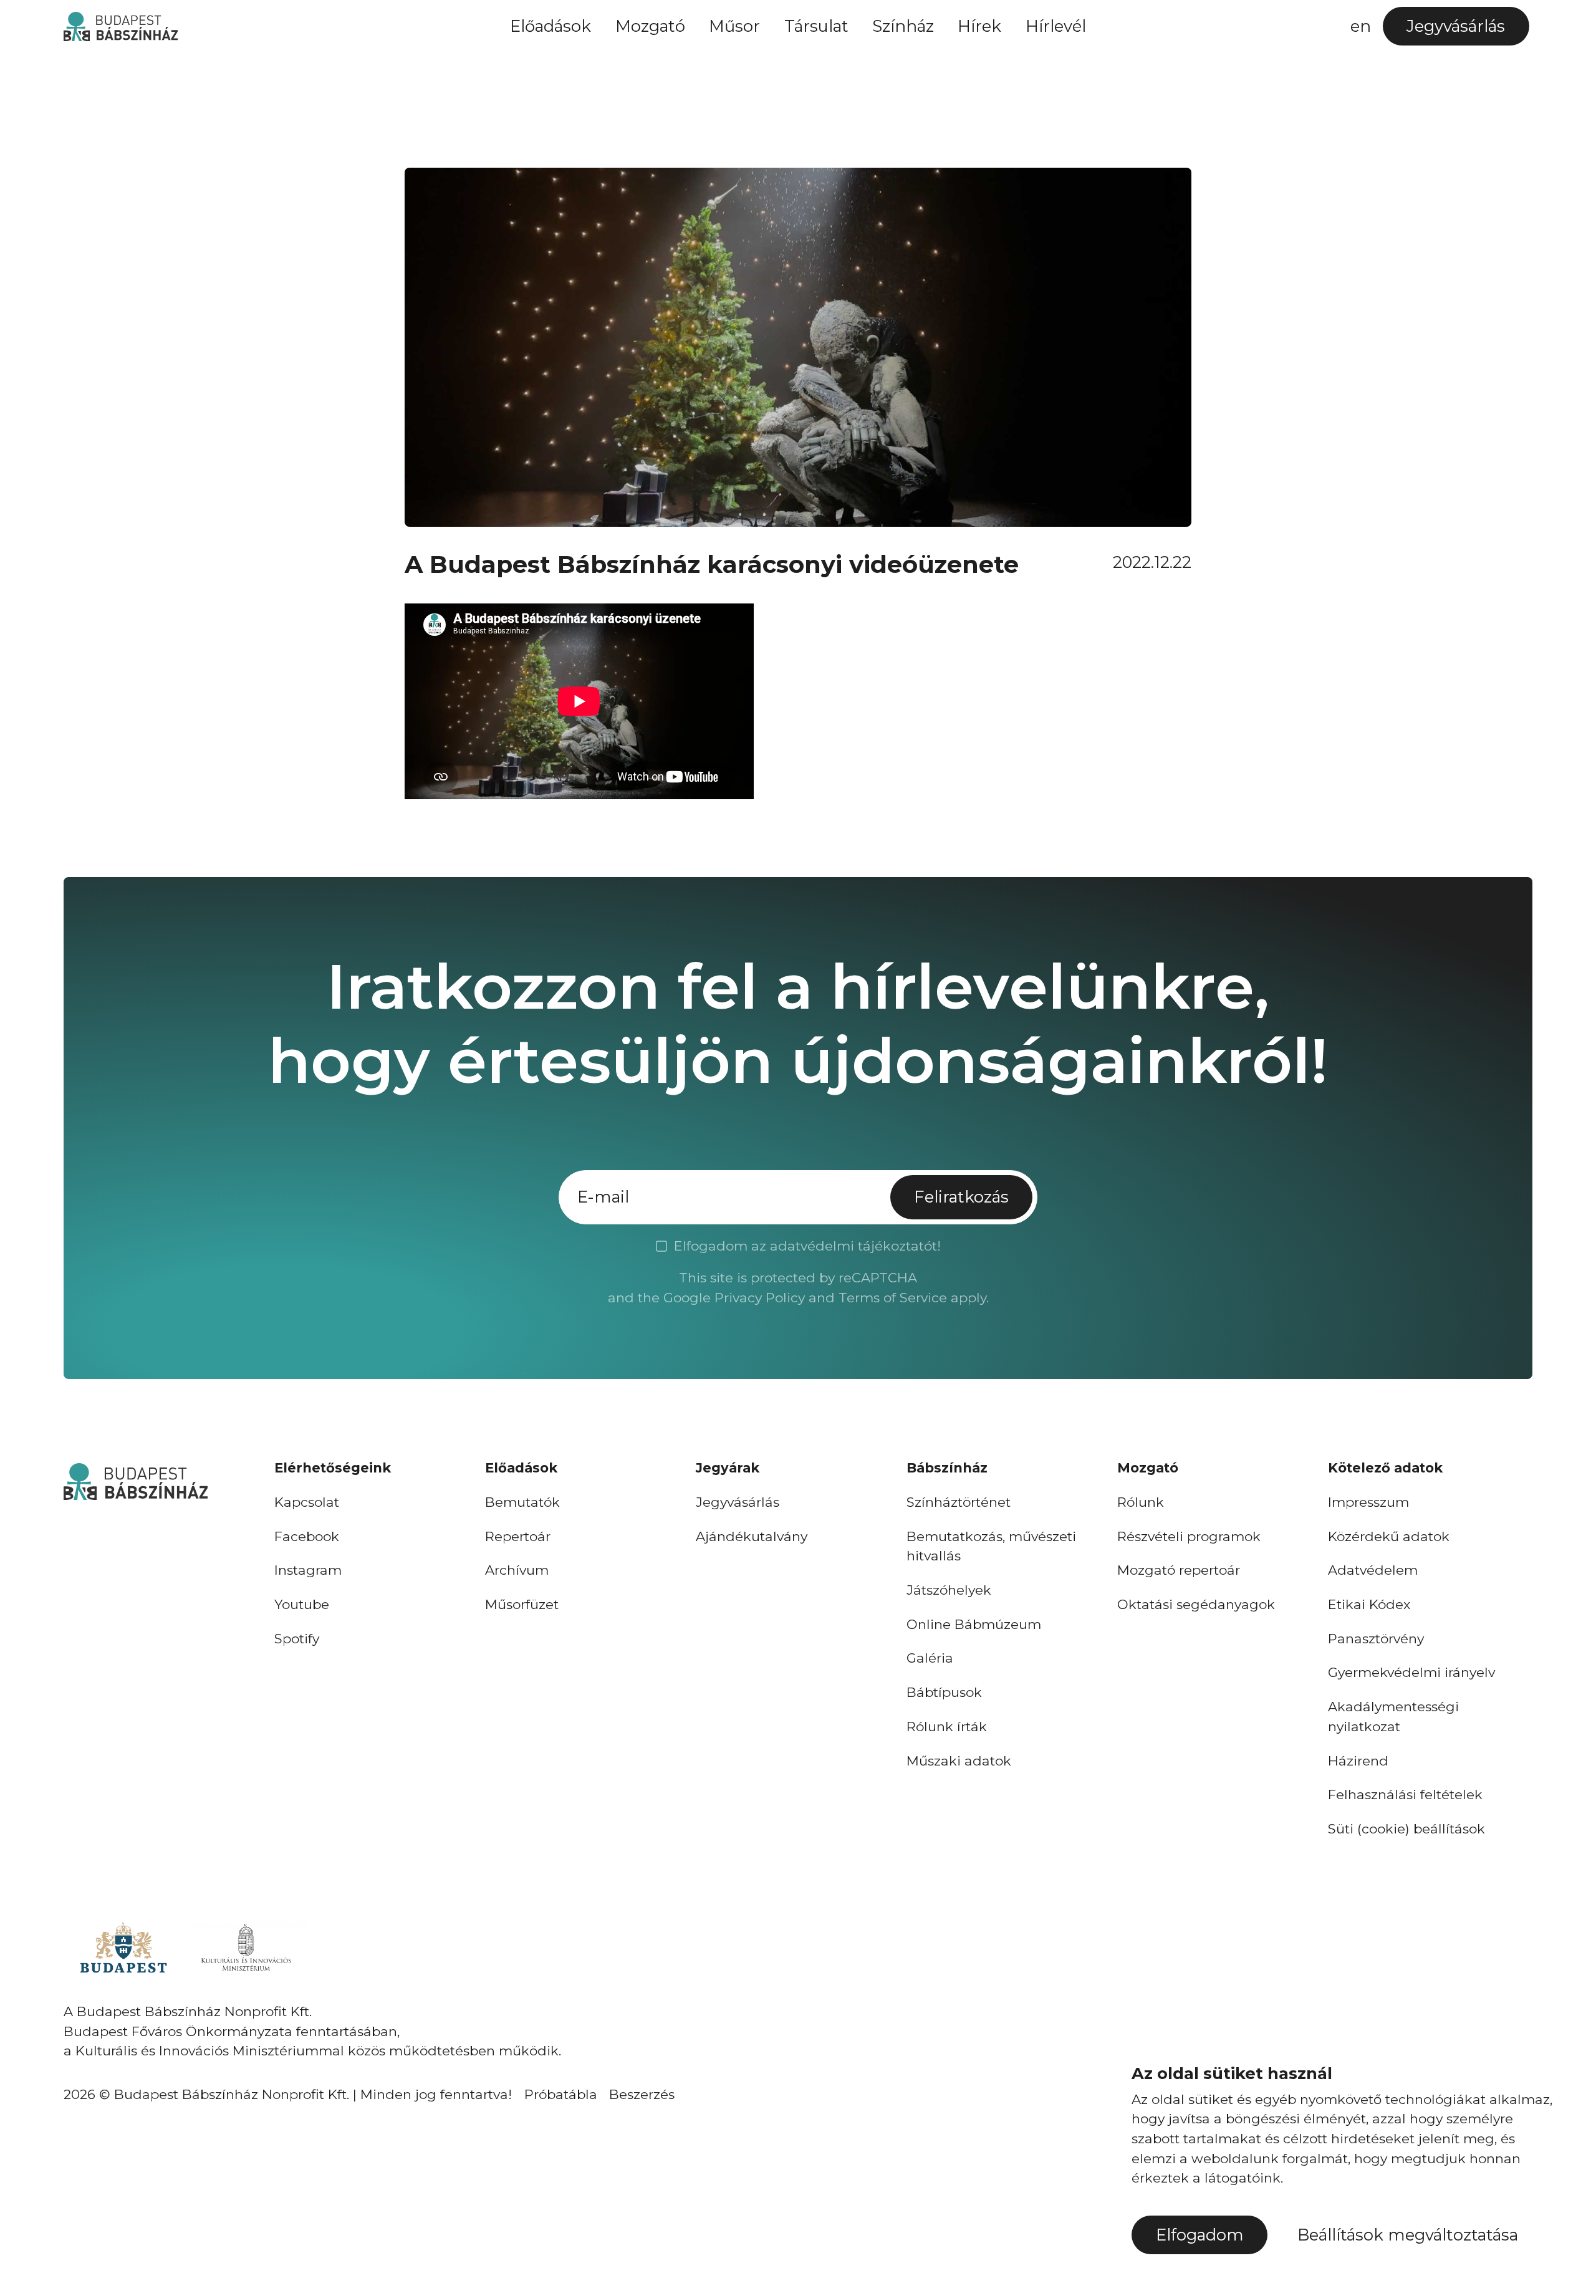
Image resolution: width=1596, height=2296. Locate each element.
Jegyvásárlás (738, 1502)
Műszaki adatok (959, 1761)
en (1361, 26)
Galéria (930, 1658)
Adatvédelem (1373, 1570)
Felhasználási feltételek (1405, 1794)
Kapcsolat (307, 1502)
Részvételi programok (1189, 1536)
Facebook (307, 1536)
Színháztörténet (959, 1502)
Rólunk (1141, 1502)
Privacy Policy (760, 1298)
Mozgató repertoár (1179, 1570)
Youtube (302, 1604)
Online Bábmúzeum (974, 1624)
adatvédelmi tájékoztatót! (855, 1246)
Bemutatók (522, 1502)
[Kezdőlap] (120, 26)
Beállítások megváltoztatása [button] (1408, 2235)
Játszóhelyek (949, 1590)
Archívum (517, 1570)
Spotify (297, 1639)
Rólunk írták (947, 1727)
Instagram (308, 1570)
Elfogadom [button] (1200, 2235)
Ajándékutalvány (752, 1536)
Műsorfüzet (522, 1604)
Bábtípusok (944, 1692)
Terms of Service (893, 1298)
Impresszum (1368, 1502)
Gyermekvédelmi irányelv (1411, 1672)
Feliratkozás (961, 1197)
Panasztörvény (1376, 1639)
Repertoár (518, 1536)
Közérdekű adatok (1389, 1536)
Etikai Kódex (1369, 1604)
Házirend (1358, 1761)
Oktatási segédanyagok (1196, 1604)
